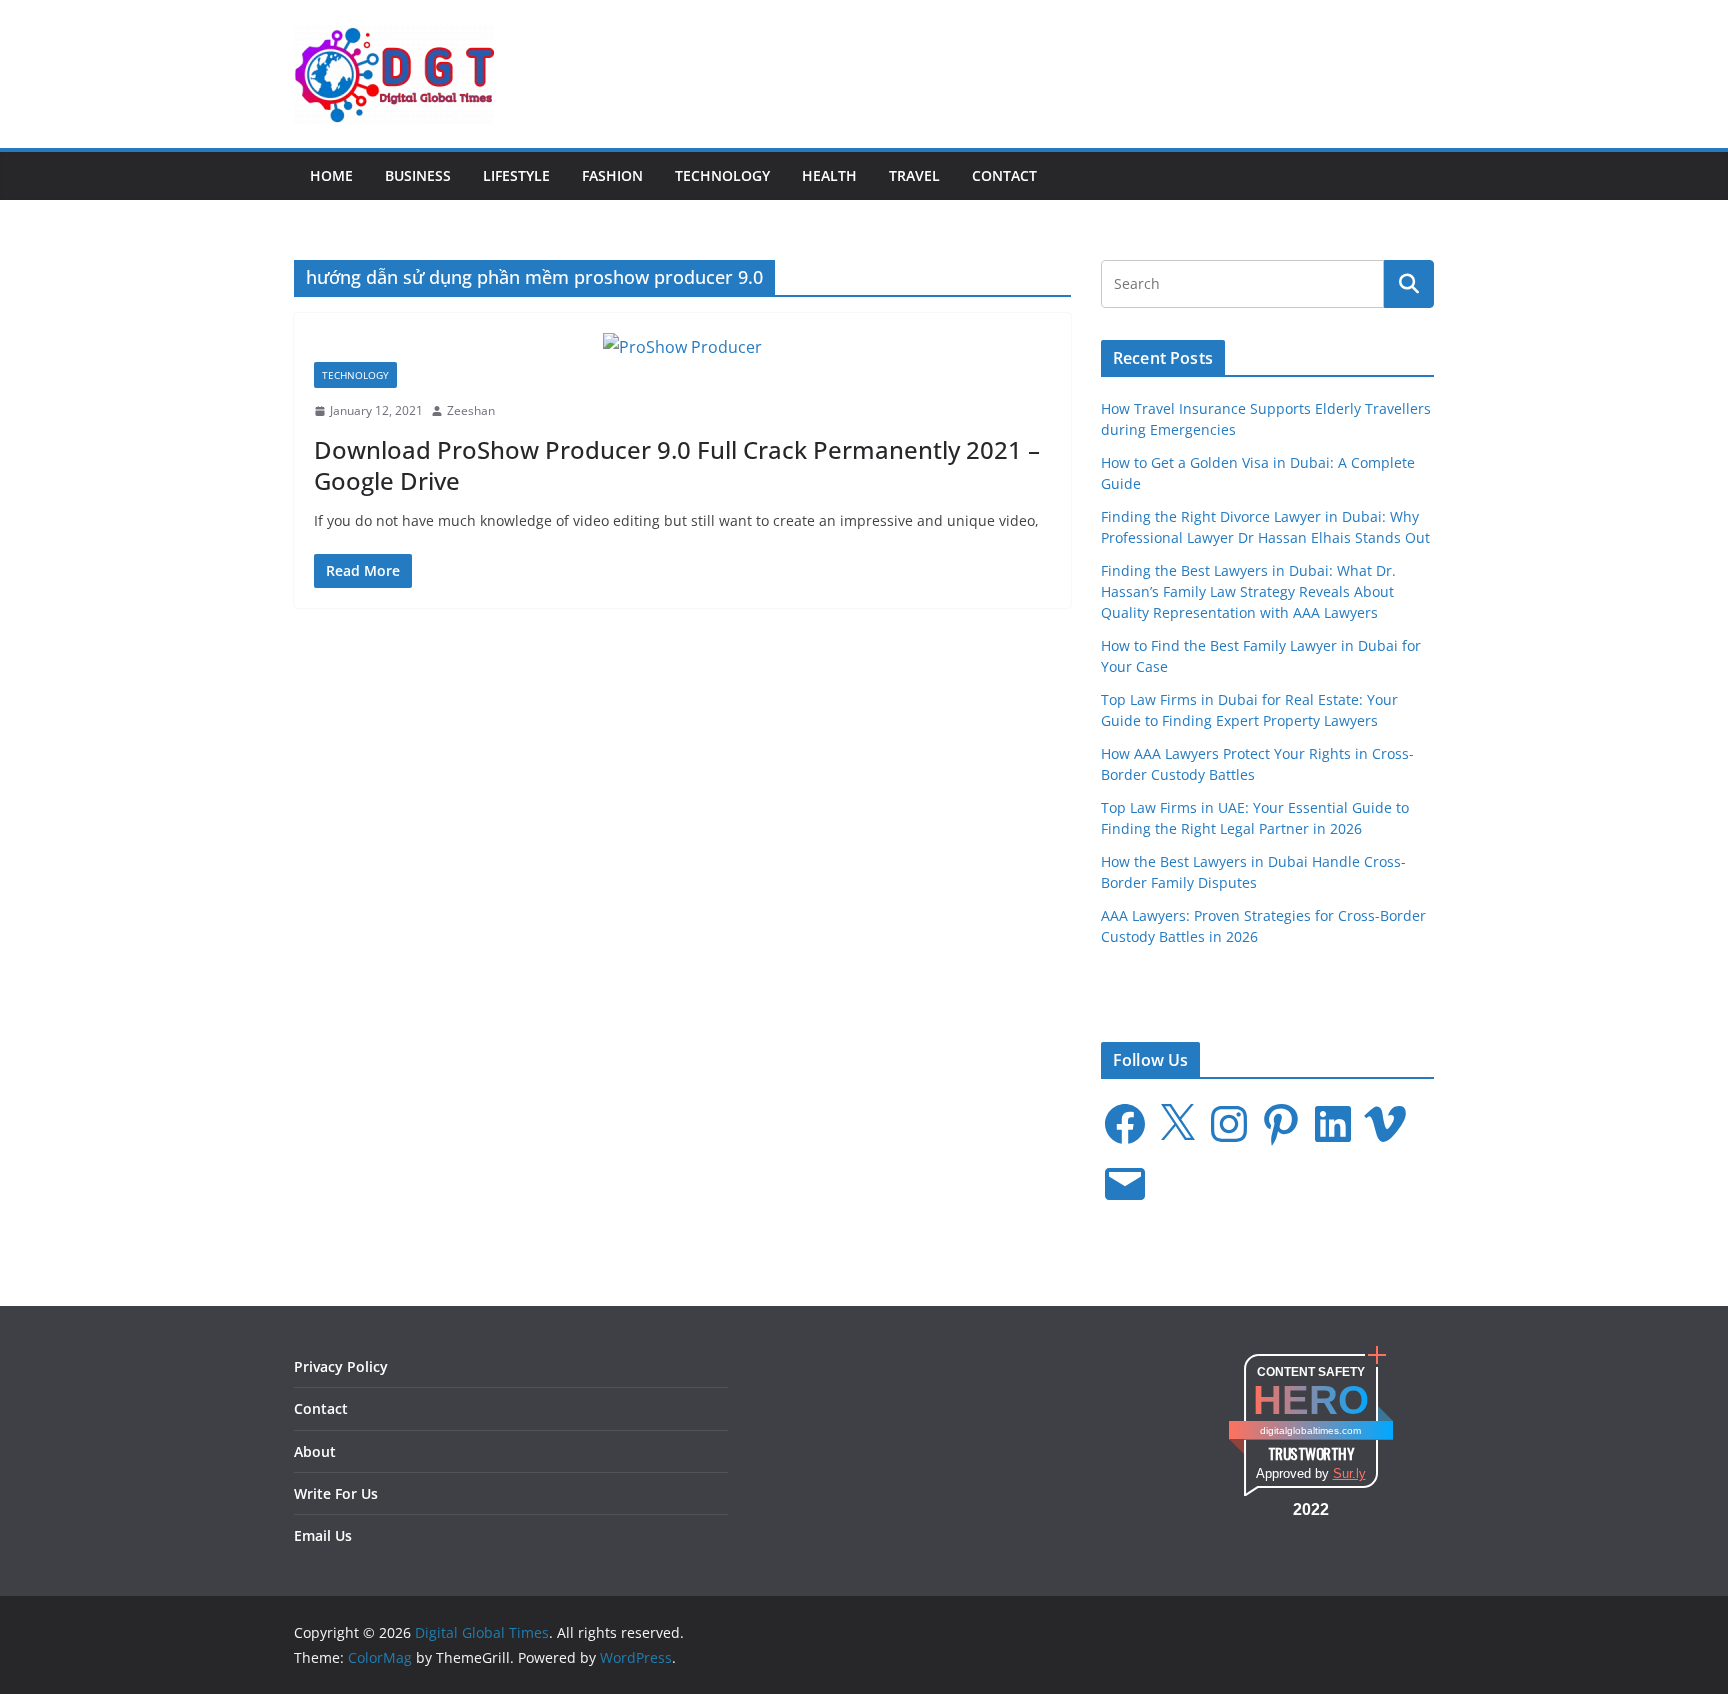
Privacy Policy (341, 1366)
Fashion (612, 175)
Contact (1004, 175)
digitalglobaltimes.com (1310, 1430)
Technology (722, 175)
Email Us (323, 1535)
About (315, 1451)
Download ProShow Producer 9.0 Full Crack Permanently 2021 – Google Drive (677, 465)
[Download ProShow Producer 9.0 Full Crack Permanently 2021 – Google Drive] (682, 347)
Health (829, 175)
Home (331, 175)
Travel (914, 175)
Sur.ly (1349, 1473)
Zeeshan (471, 410)
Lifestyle (516, 175)
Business (418, 175)
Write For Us (336, 1493)
